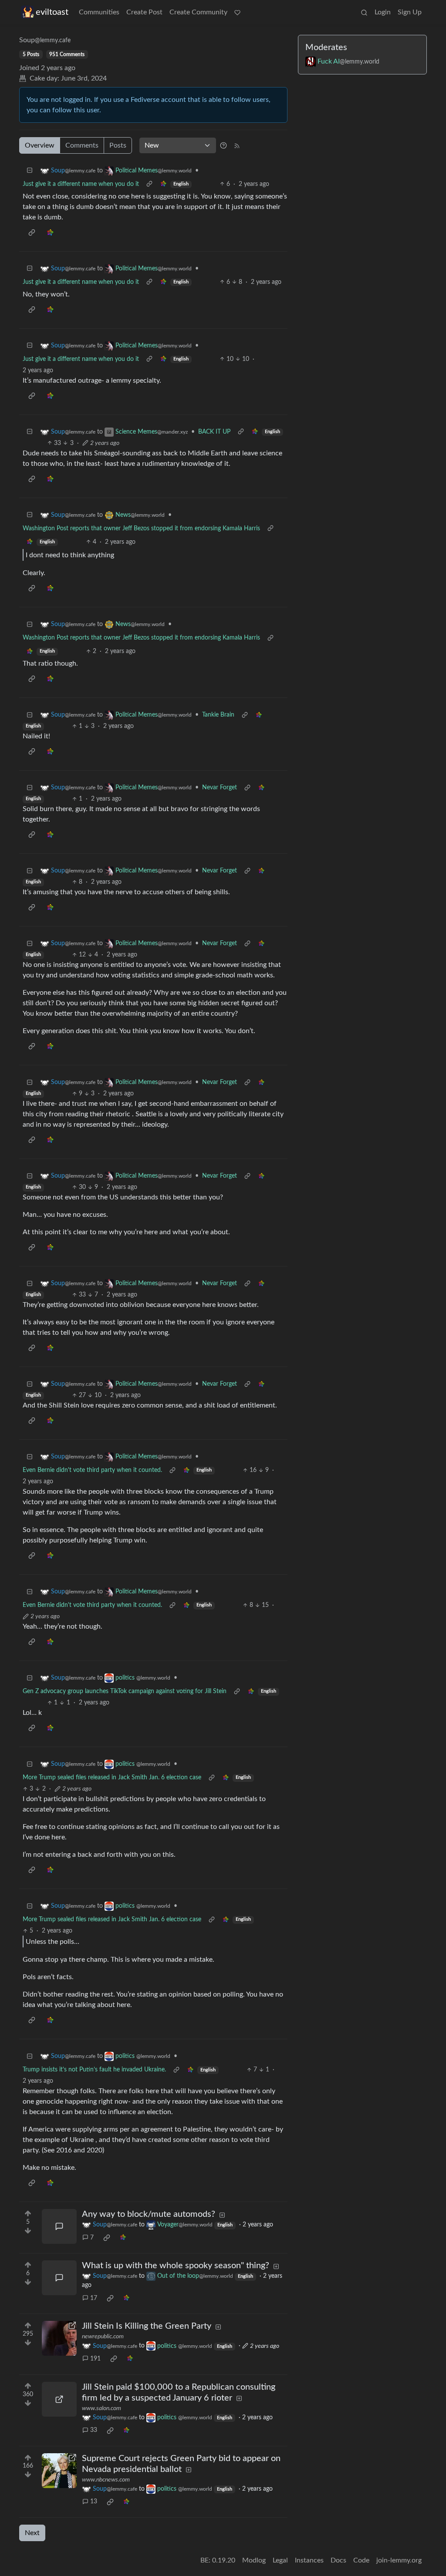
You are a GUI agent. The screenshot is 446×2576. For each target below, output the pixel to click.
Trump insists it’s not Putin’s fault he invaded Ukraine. (94, 2070)
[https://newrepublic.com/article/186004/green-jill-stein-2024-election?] (59, 2338)
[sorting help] (223, 145)
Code (361, 2560)
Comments (82, 145)
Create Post (144, 12)
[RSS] (237, 145)
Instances (309, 2560)
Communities (99, 12)
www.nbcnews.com (106, 2480)
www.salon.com (101, 2408)
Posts (118, 145)
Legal (280, 2560)
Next (32, 2533)
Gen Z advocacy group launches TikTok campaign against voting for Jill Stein (125, 1691)
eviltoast (52, 12)
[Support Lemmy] (237, 12)
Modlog (254, 2560)
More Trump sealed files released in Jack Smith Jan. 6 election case (112, 1778)
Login (383, 12)
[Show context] (149, 184)
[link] (163, 184)
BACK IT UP (214, 432)
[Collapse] (30, 171)
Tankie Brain (218, 715)
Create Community (198, 12)
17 (94, 2298)
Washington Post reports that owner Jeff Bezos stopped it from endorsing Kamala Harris (141, 529)
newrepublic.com (103, 2337)
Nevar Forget (220, 788)
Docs (338, 2560)
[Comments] (59, 2226)
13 (94, 2502)
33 (94, 2430)
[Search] (364, 12)
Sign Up (410, 12)
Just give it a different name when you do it (81, 184)
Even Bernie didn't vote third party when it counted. (92, 1470)
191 (95, 2359)
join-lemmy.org (399, 2560)
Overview (40, 145)
